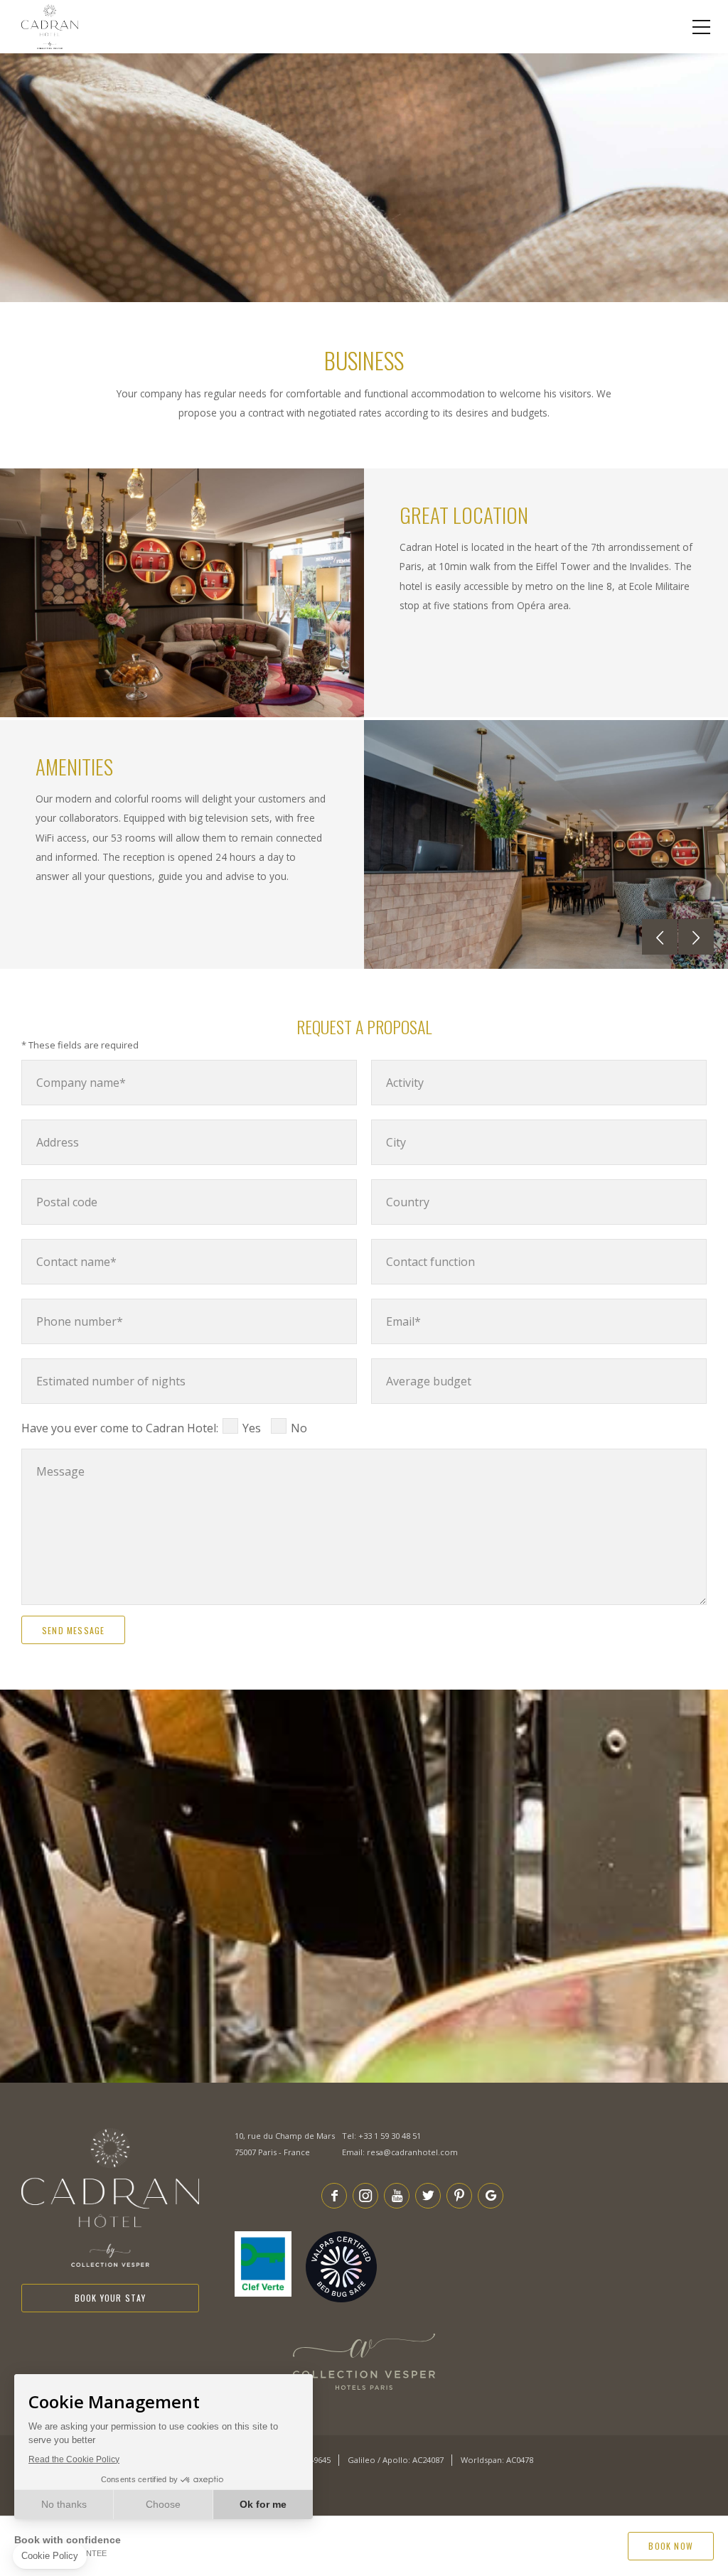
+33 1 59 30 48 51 (390, 2136)
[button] (660, 937)
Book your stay (111, 2298)
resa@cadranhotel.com (412, 2152)
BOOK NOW (671, 2546)
